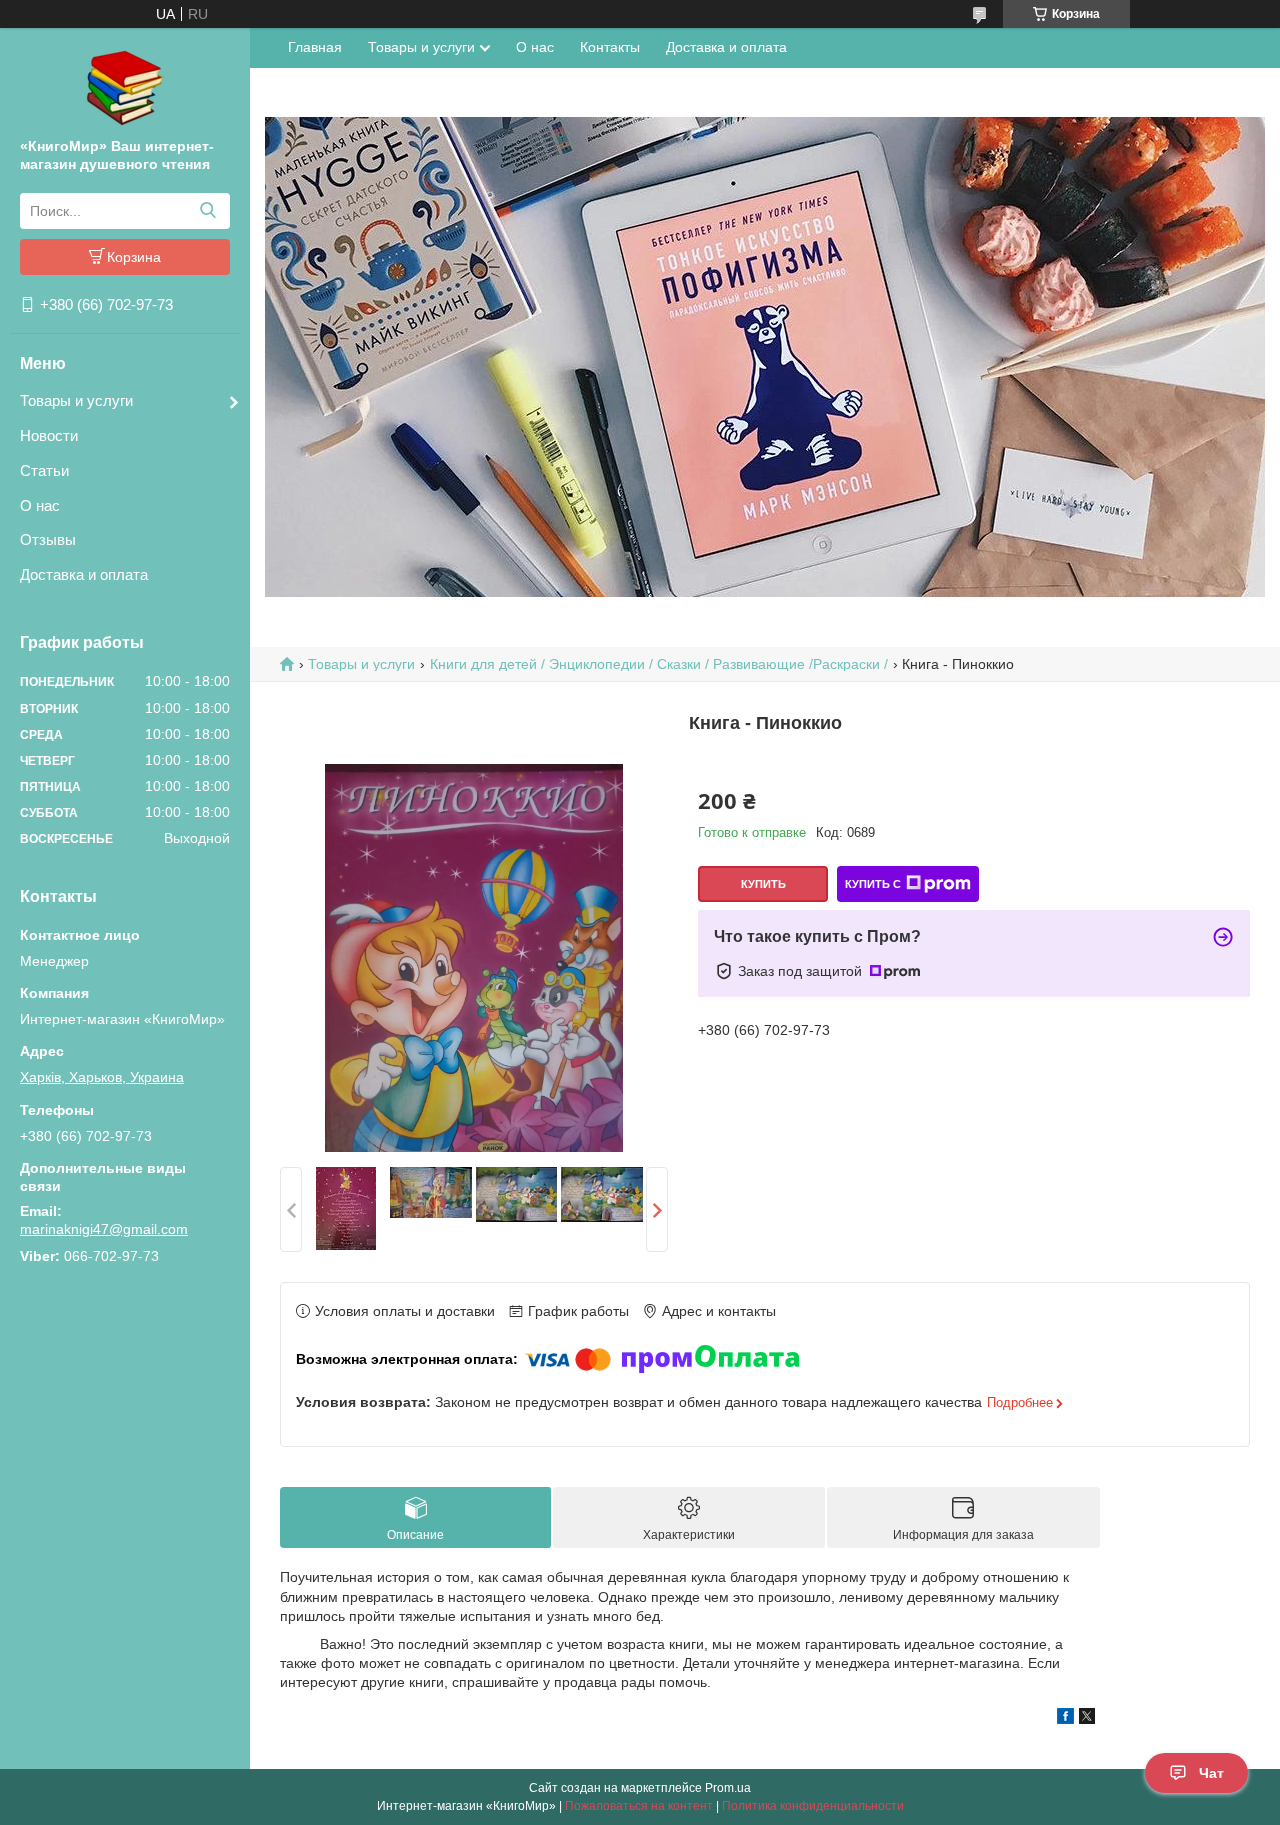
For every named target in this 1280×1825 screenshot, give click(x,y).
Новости (49, 435)
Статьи (44, 470)
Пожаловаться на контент (639, 1806)
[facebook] (1065, 1719)
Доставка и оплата (84, 574)
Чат (1211, 1773)
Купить (763, 884)
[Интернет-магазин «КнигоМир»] (125, 87)
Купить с (873, 884)
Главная (315, 47)
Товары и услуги (76, 400)
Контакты (610, 47)
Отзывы (48, 539)
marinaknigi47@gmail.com (104, 1229)
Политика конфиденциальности (813, 1806)
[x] (1087, 1719)
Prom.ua (728, 1788)
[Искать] (207, 211)
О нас (40, 505)
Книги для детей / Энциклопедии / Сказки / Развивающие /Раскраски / (659, 664)
